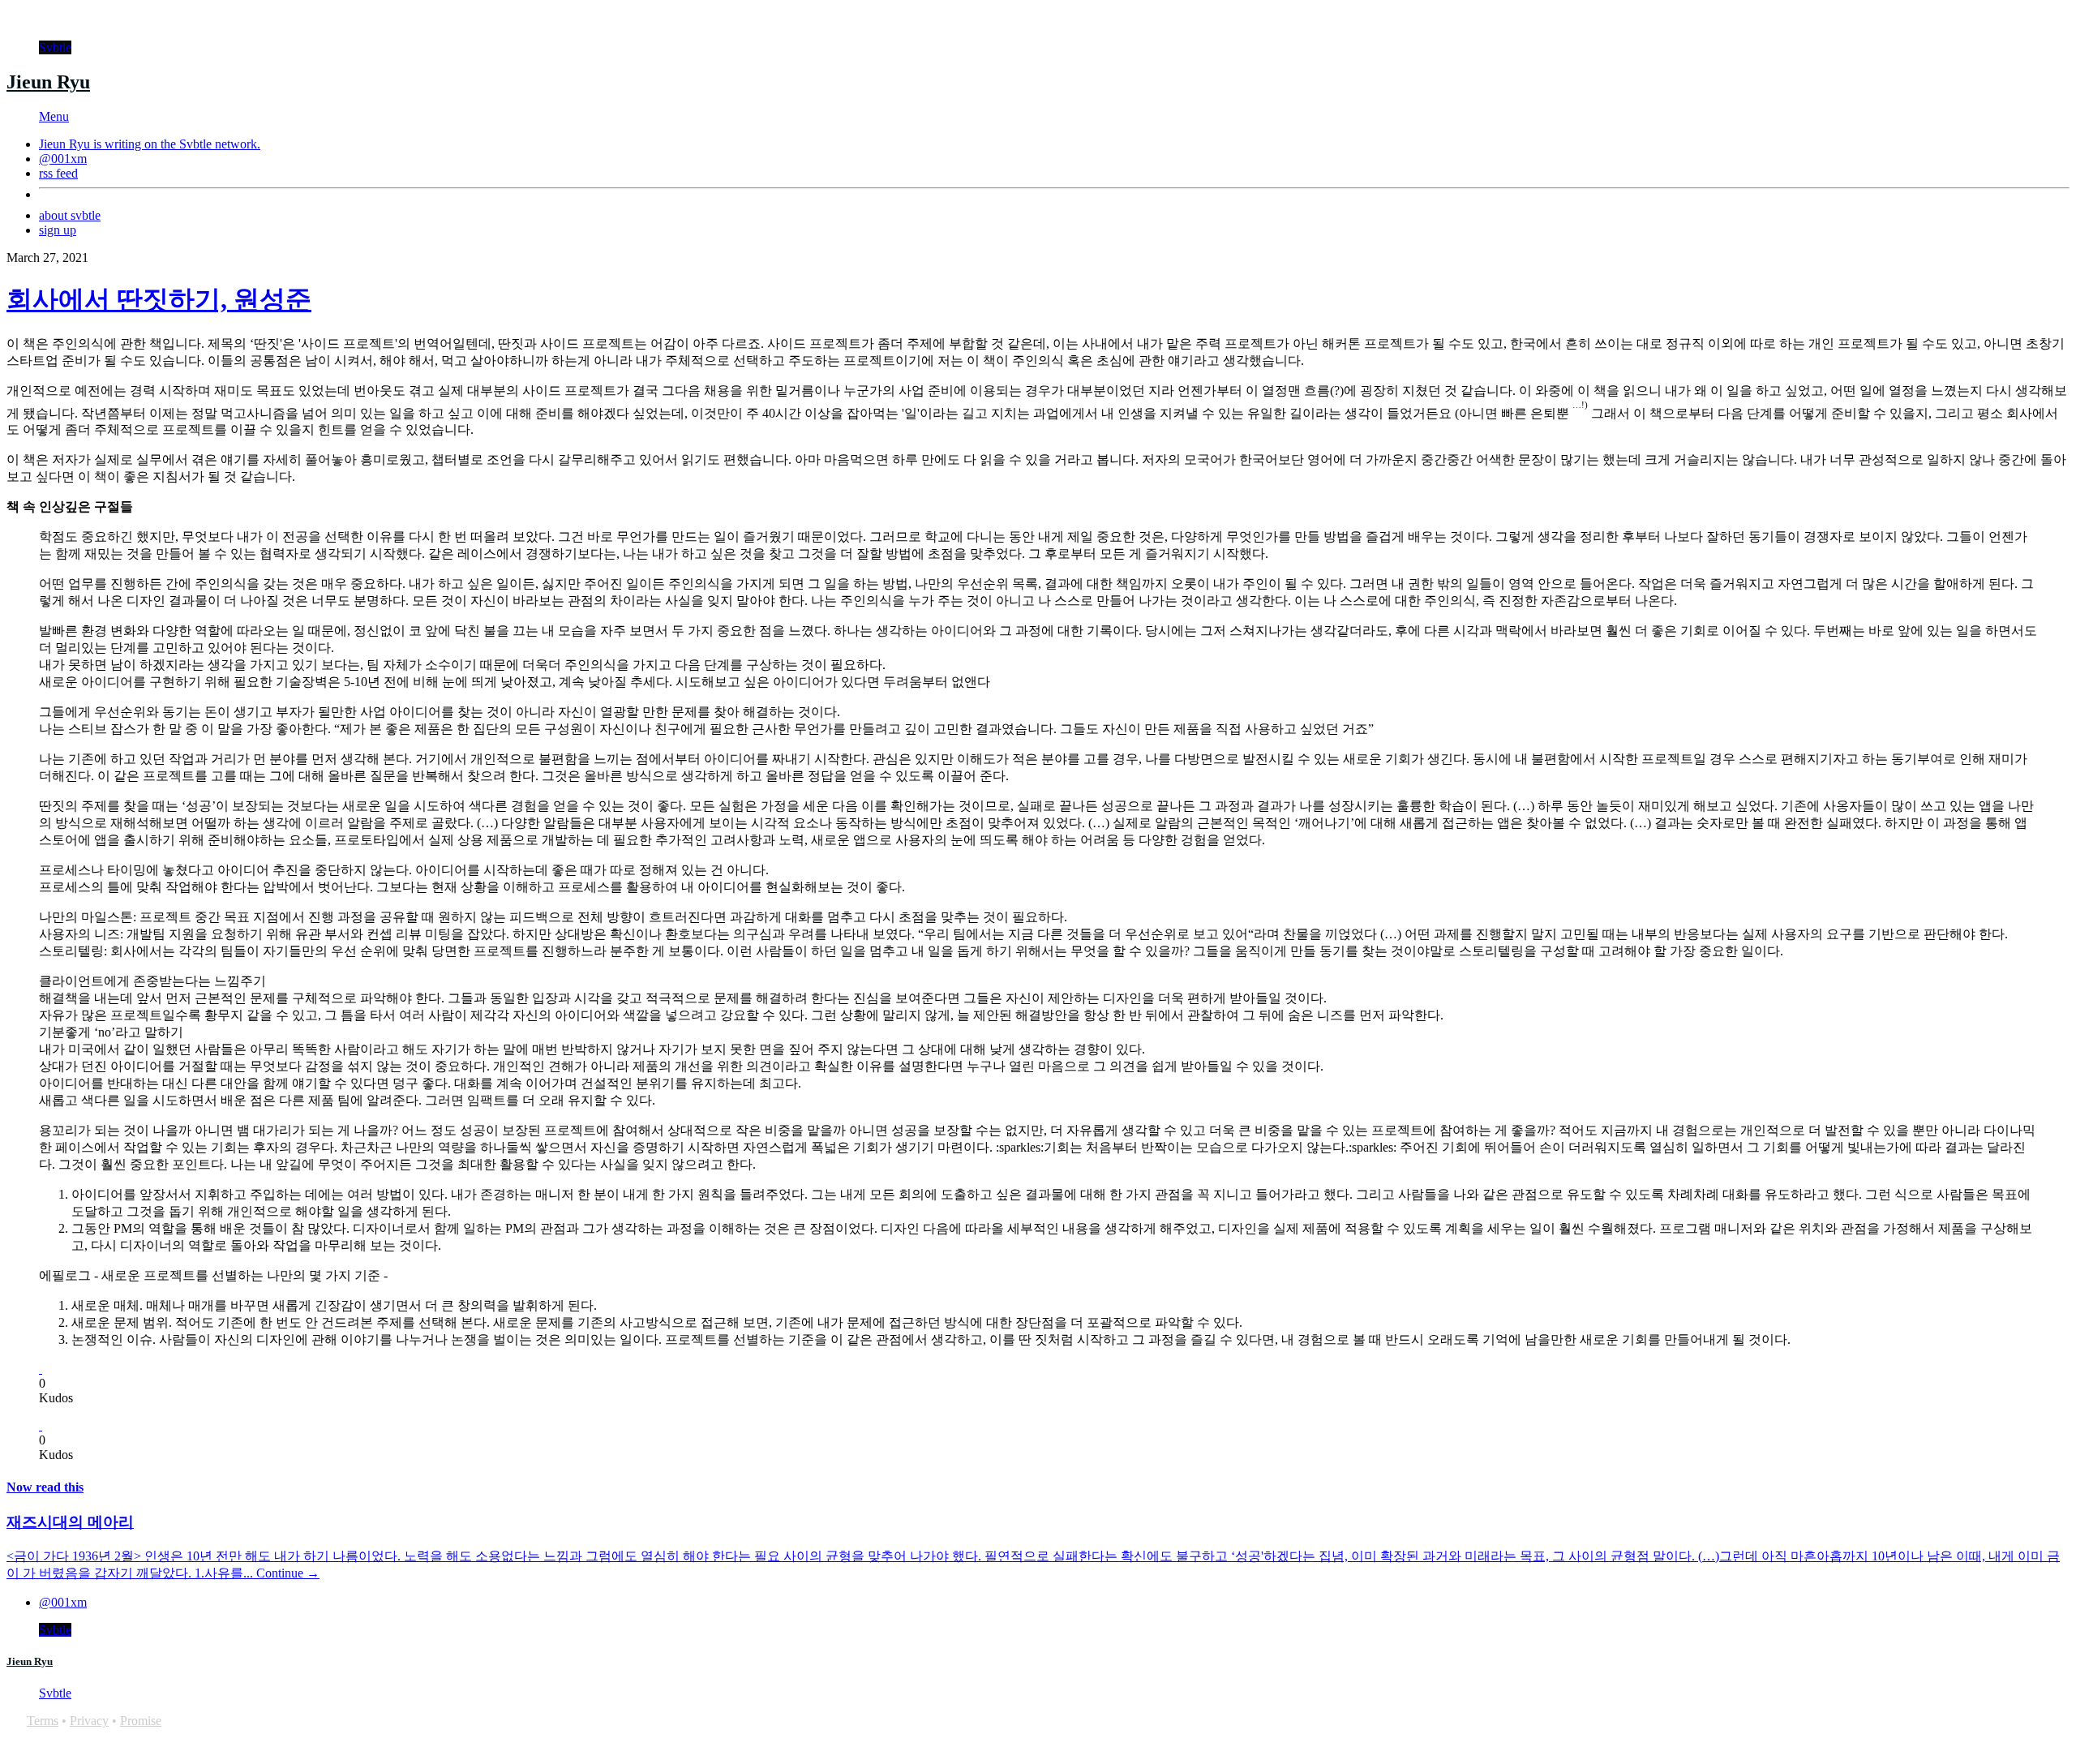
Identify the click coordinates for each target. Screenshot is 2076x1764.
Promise (141, 1721)
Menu (54, 116)
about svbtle (70, 215)
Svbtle (55, 47)
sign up (58, 230)
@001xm (63, 159)
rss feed (58, 173)
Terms (43, 1721)
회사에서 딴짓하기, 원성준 (159, 299)
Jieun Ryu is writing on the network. (150, 144)
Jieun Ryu (48, 82)
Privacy (89, 1721)
